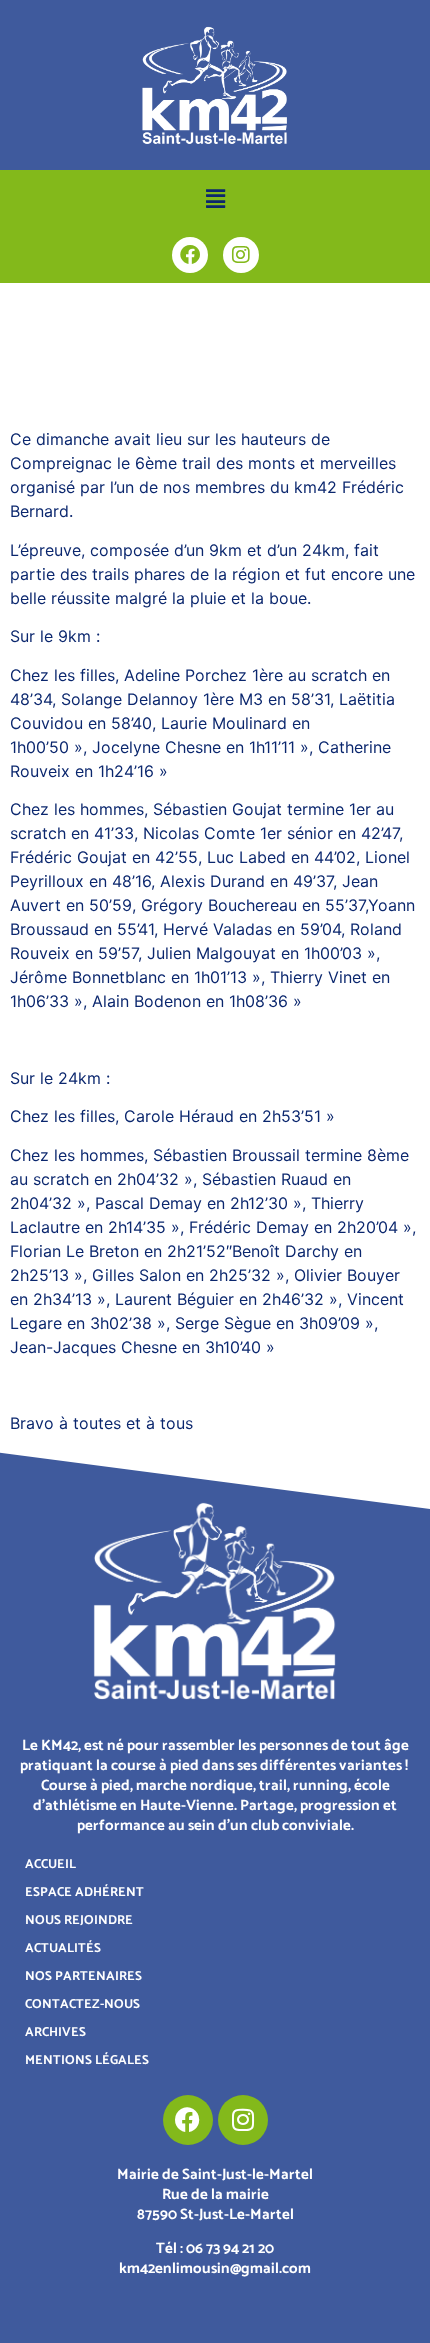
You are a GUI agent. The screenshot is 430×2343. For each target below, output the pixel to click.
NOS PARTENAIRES (83, 1976)
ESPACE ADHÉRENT (84, 1892)
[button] (215, 198)
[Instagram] (241, 255)
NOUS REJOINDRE (79, 1920)
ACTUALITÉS (63, 1948)
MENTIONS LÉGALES (87, 2060)
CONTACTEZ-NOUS (82, 2004)
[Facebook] (190, 255)
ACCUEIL (50, 1864)
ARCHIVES (55, 2032)
